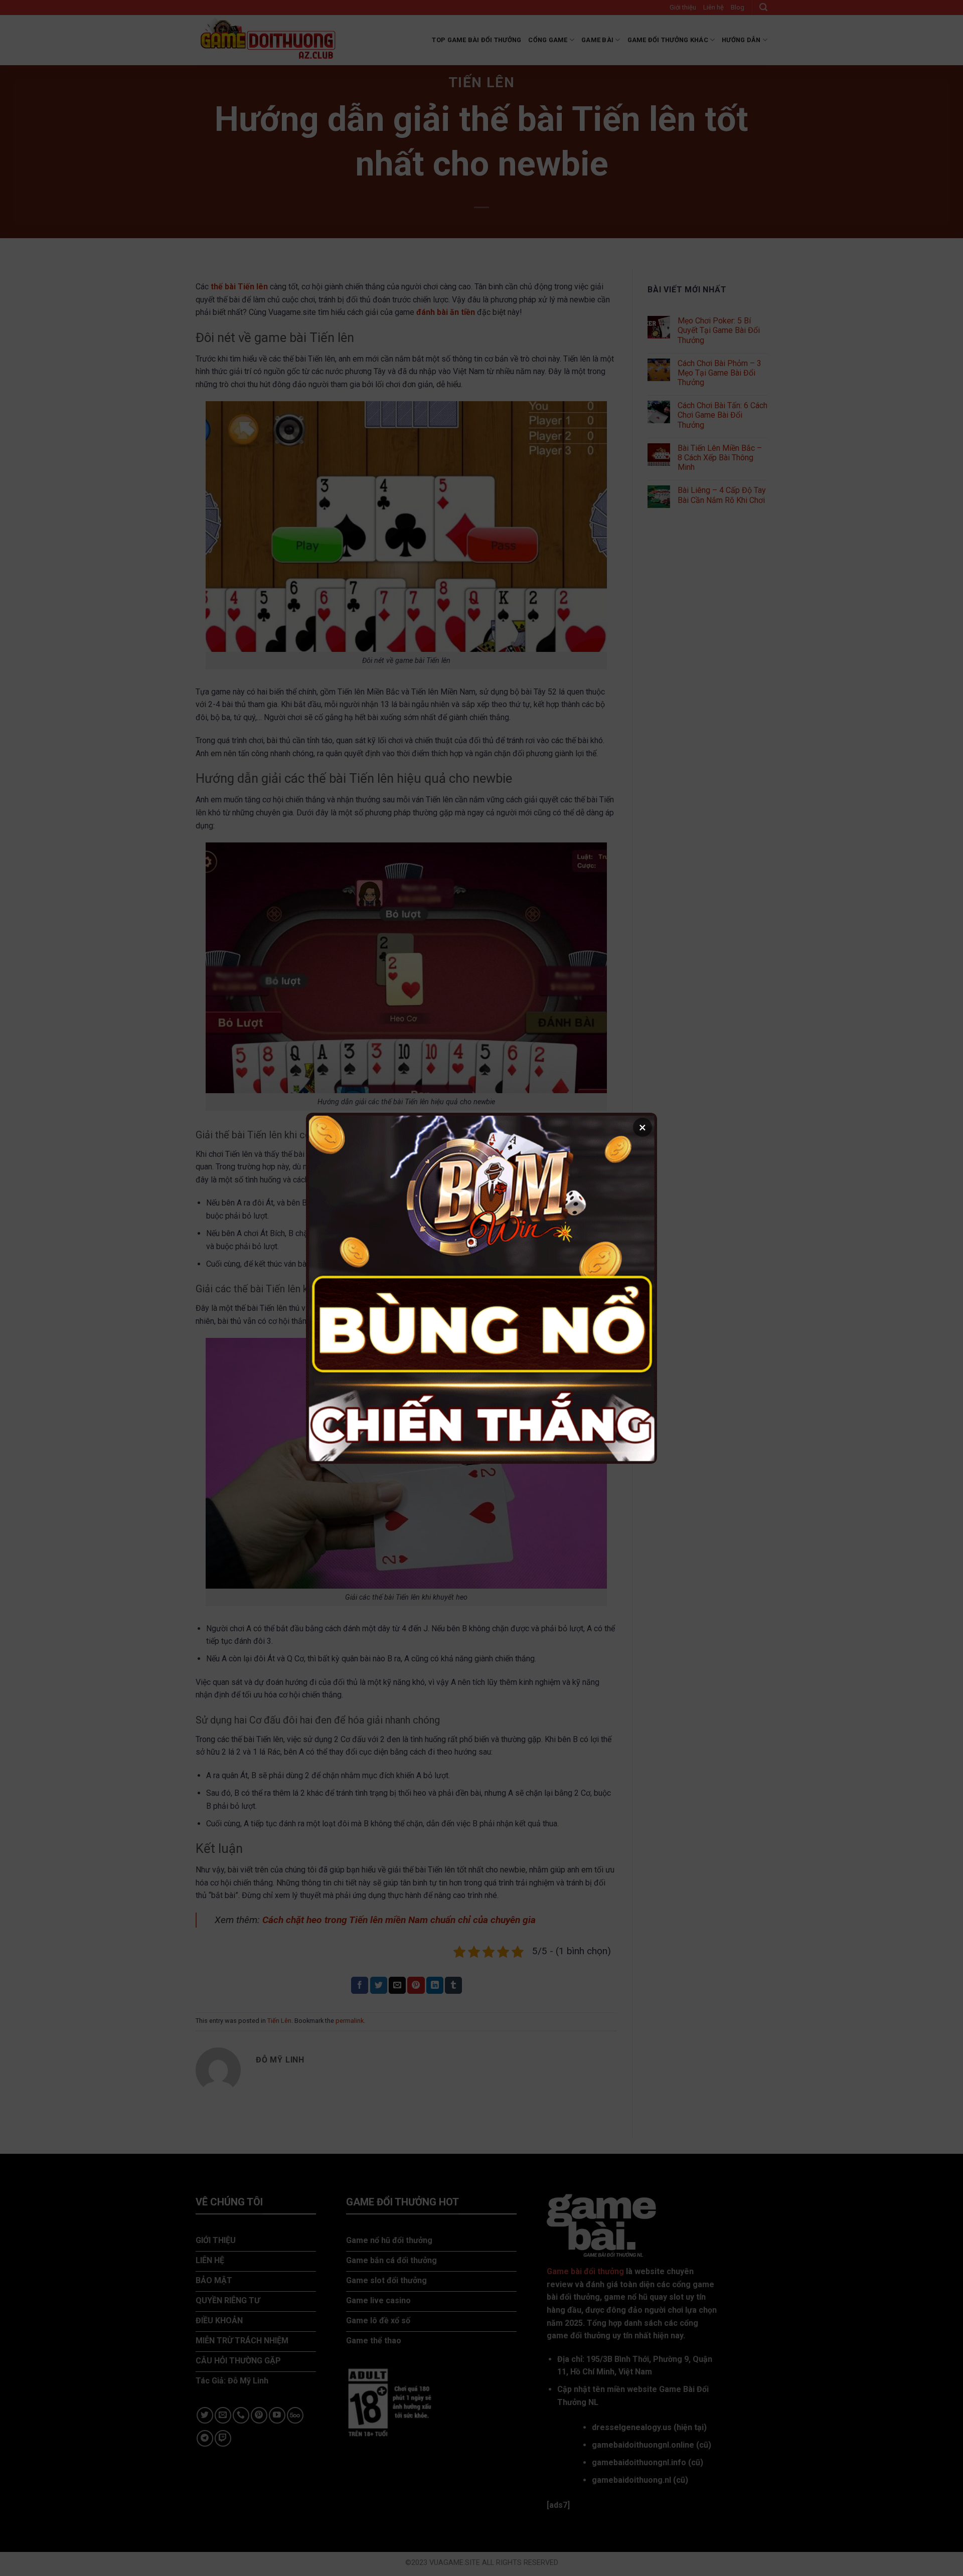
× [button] (643, 1127)
